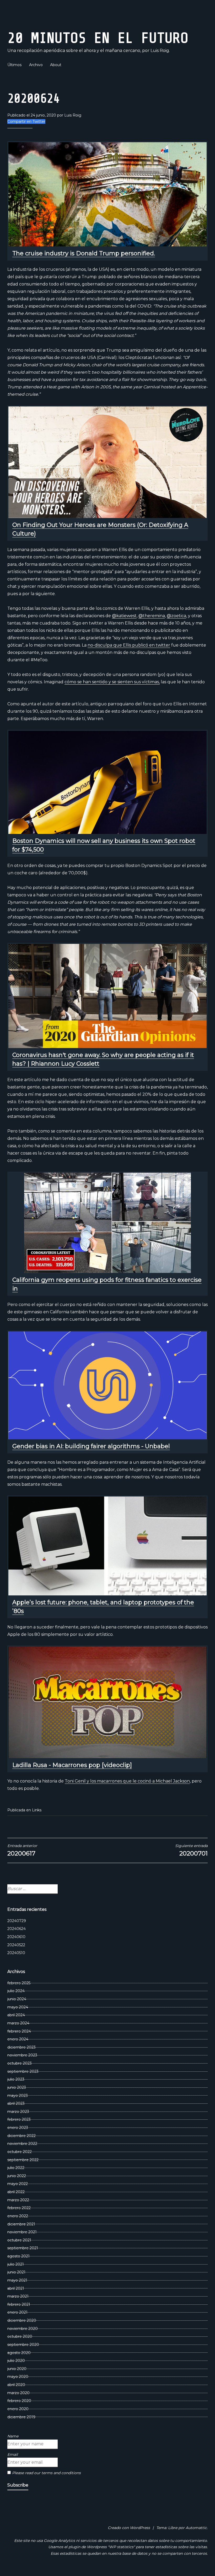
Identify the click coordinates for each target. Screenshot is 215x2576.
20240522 (16, 1945)
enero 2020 (18, 2409)
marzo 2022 (18, 2200)
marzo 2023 (18, 2112)
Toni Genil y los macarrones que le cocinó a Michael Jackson (127, 1781)
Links (37, 1810)
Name (13, 2436)
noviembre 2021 (22, 2232)
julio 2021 (16, 2264)
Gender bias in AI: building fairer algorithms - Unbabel (91, 1446)
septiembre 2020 (23, 2345)
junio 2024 (17, 1999)
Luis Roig (73, 115)
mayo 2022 (18, 2184)
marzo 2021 (18, 2296)
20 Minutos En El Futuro (98, 38)
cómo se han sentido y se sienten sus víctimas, (112, 682)
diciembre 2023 (21, 2047)
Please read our (46, 2473)
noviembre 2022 (22, 2144)
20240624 (17, 1929)
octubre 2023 (20, 2063)
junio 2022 (17, 2176)
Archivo (36, 65)
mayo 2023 (18, 2096)
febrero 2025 (19, 1983)
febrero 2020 (19, 2401)
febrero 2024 (19, 2031)
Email (13, 2455)
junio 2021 (16, 2272)
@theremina (152, 616)
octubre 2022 (20, 2152)
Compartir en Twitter (26, 121)
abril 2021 (16, 2288)
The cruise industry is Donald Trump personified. (84, 253)
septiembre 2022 (23, 2160)
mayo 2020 (18, 2377)
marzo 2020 (18, 2393)
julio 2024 (16, 1991)
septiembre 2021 (23, 2248)
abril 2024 (16, 2015)
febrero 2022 (19, 2208)
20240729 (17, 1921)
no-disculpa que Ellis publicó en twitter (129, 645)
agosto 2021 (18, 2256)
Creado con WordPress (129, 2528)
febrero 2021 (19, 2304)
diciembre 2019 (21, 2417)
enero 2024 (18, 2039)
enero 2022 (18, 2216)
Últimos (14, 65)
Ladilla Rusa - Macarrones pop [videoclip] (72, 1765)
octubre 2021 (19, 2240)
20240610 (16, 1937)
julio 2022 (16, 2168)
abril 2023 (16, 2103)
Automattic (196, 2528)
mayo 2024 (18, 2007)
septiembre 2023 (23, 2071)
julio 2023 (16, 2079)
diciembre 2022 (21, 2136)
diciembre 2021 (21, 2224)
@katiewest (124, 616)
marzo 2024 (18, 2023)
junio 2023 (17, 2087)
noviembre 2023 (22, 2055)
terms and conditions (61, 2473)
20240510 (16, 1953)
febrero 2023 (19, 2119)
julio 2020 (16, 2361)
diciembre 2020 (22, 2320)
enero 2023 (18, 2128)
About (56, 65)
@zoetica (176, 616)
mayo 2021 (17, 2280)
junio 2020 (17, 2369)
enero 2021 (17, 2312)
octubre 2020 (20, 2336)
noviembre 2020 (23, 2329)
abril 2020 (16, 2385)
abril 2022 (16, 2192)
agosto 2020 (19, 2353)
